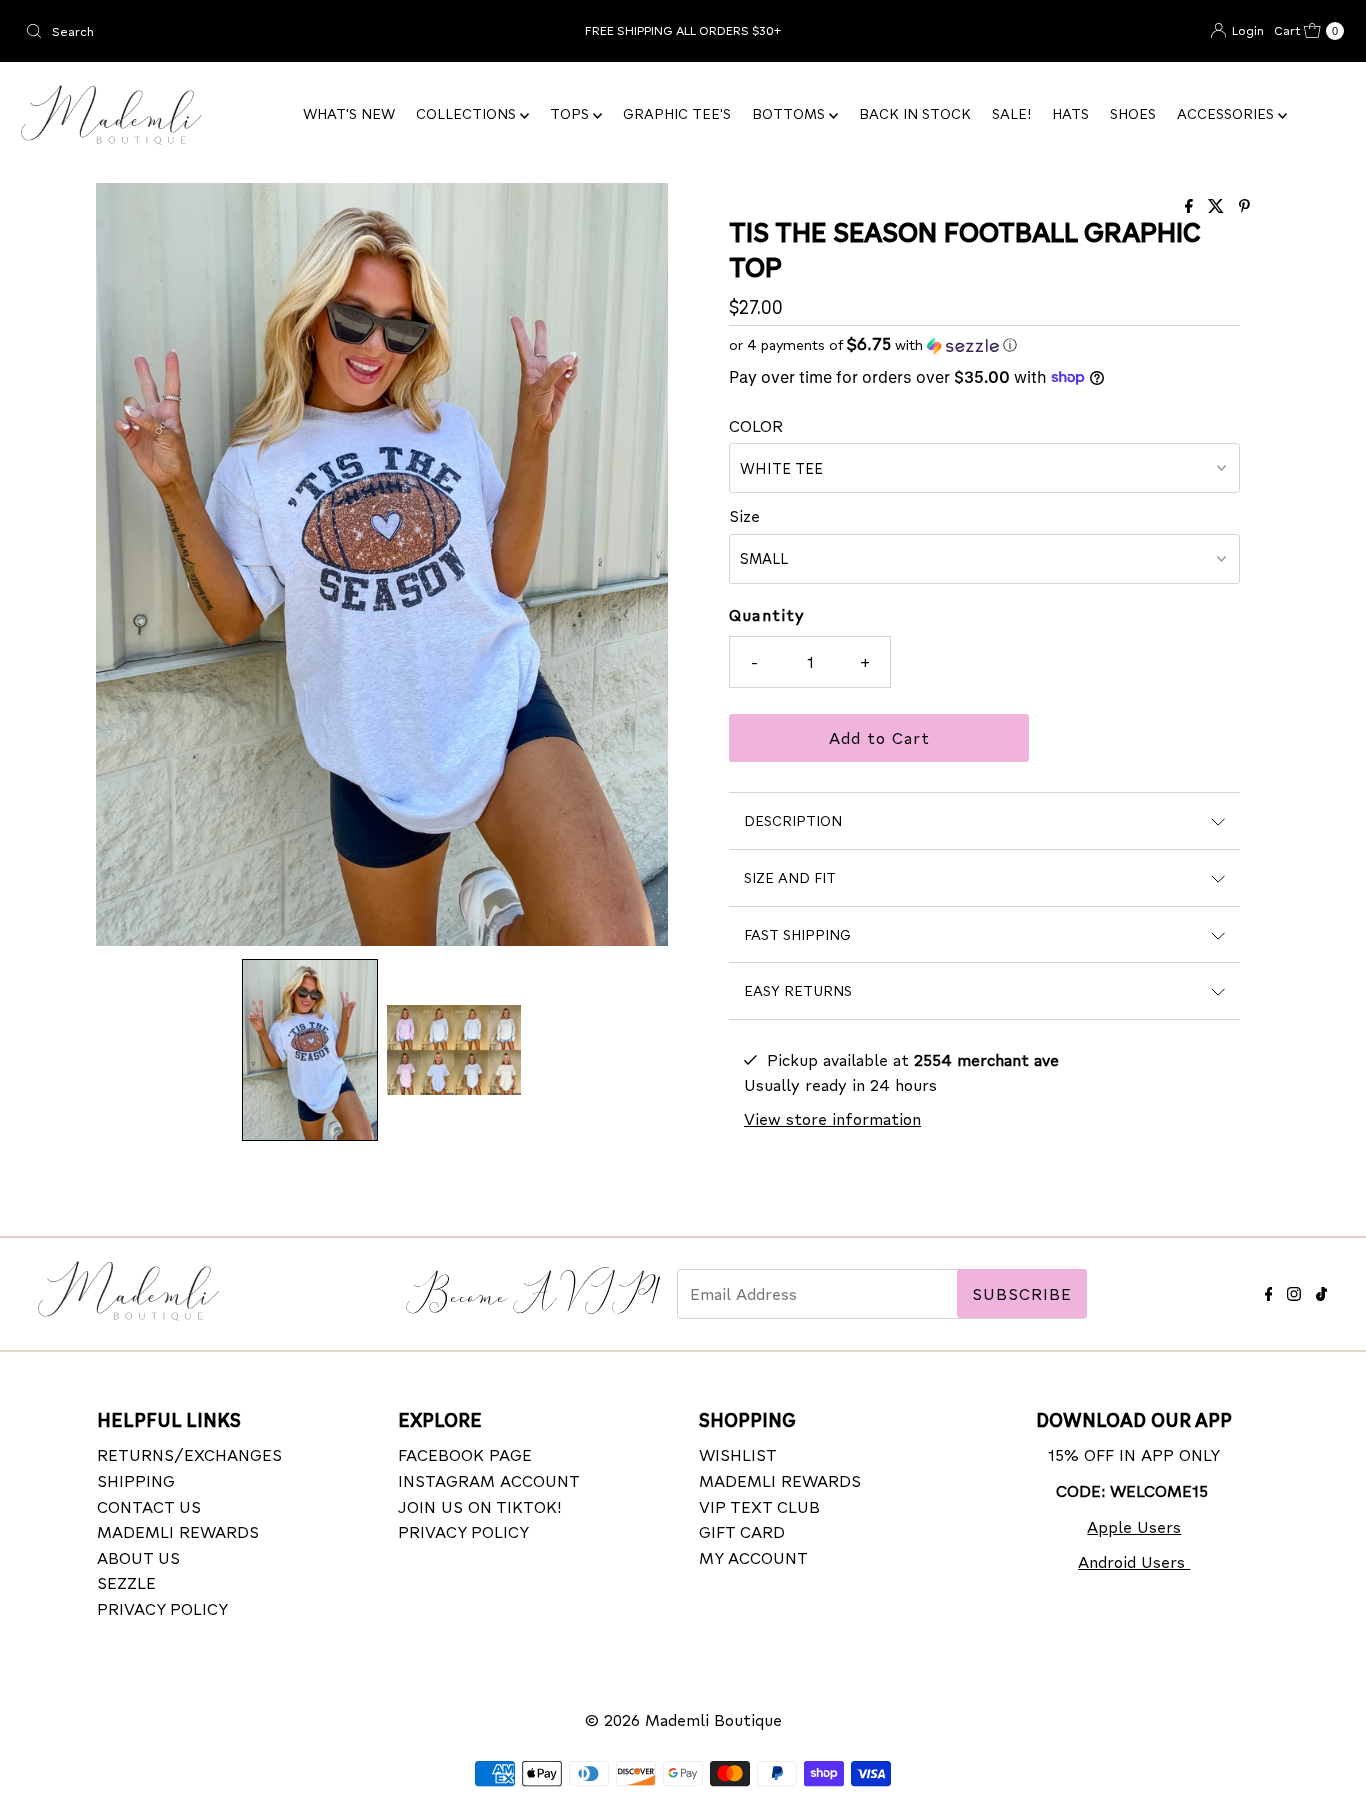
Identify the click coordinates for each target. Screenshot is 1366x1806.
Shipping (136, 1479)
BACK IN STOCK (915, 113)
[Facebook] (1269, 1290)
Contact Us (149, 1505)
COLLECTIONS (468, 113)
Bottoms (790, 113)
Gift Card (742, 1530)
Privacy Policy (162, 1607)
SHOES (1133, 113)
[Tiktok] (1321, 1290)
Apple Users (1134, 1525)
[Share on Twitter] (1218, 206)
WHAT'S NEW (349, 113)
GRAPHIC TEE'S (677, 113)
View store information (832, 1118)
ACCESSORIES (1227, 113)
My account (753, 1556)
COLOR (756, 425)
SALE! (1011, 113)
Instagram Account (489, 1479)
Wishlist (738, 1454)
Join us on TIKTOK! (480, 1505)
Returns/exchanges (189, 1454)
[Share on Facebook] (1191, 206)
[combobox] (233, 31)
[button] (310, 1049)
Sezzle (126, 1582)
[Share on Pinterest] (1244, 206)
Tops (571, 113)
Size (744, 515)
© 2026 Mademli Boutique (683, 1719)
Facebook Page (465, 1454)
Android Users (1134, 1560)
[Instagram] (1294, 1290)
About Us (138, 1556)
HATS (1070, 113)
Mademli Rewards (178, 1530)
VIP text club (759, 1505)
